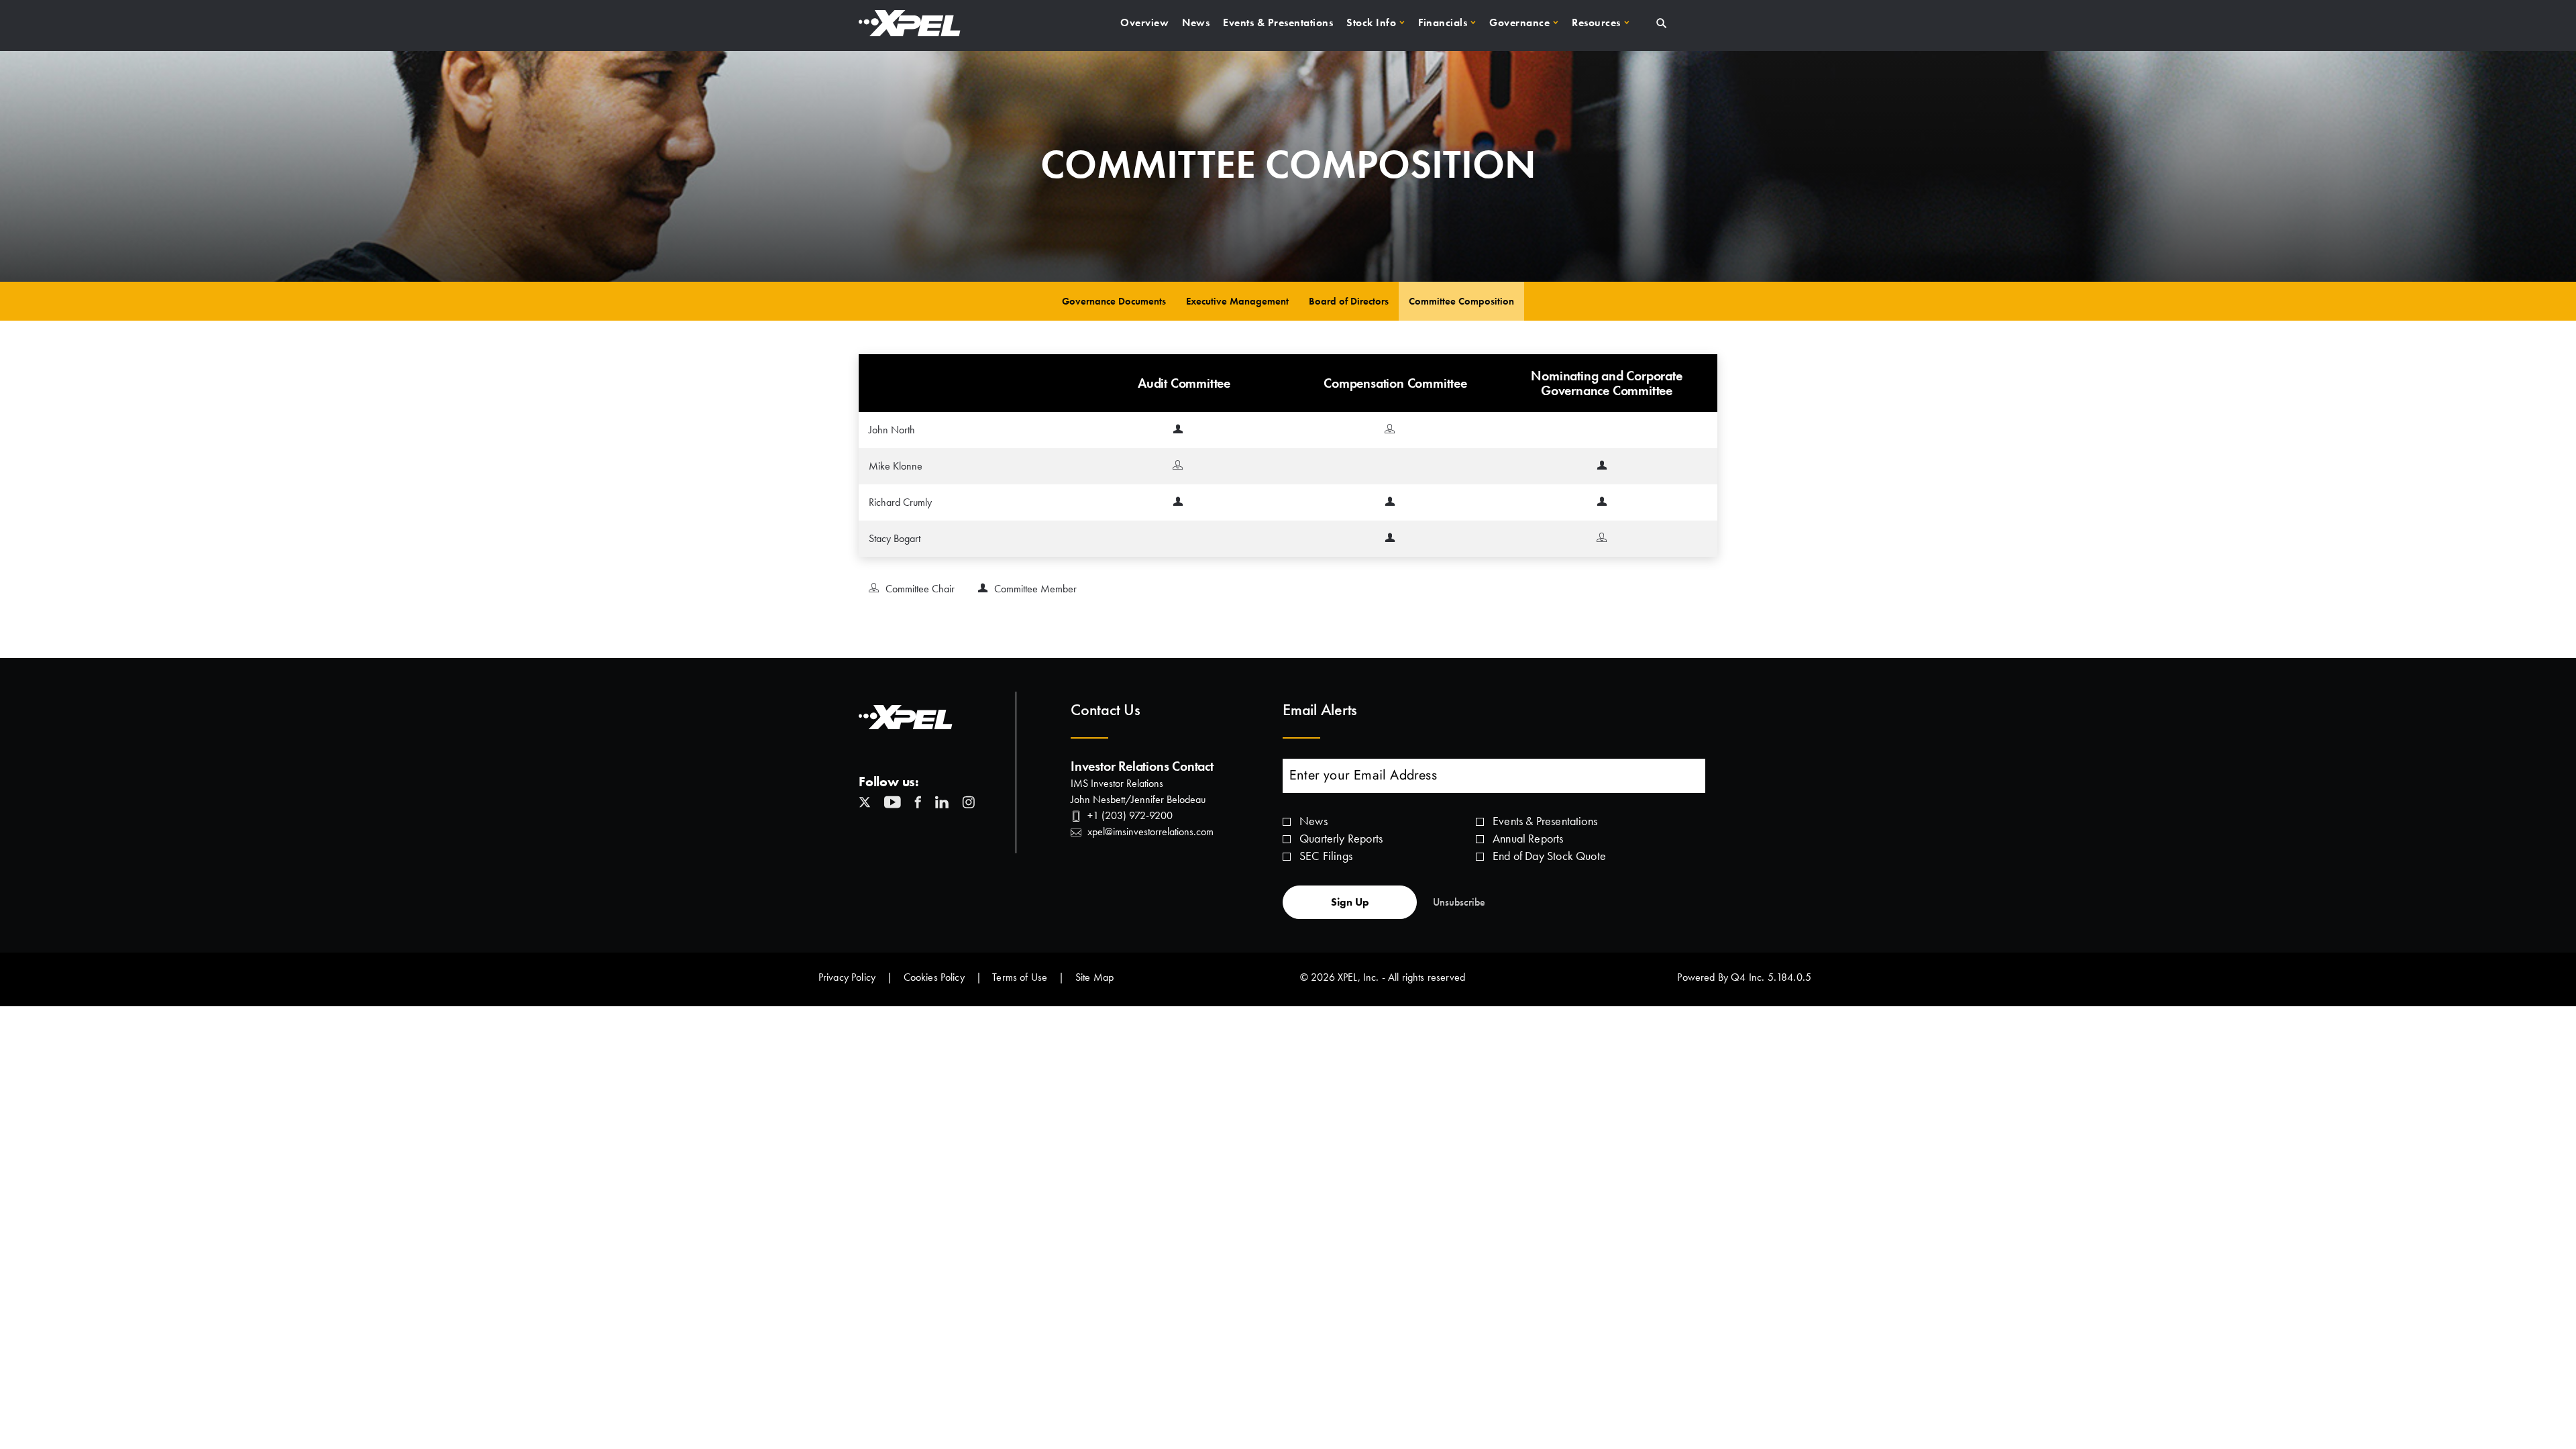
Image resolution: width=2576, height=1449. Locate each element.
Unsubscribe (1459, 902)
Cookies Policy (934, 977)
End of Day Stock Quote (1549, 856)
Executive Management (1237, 301)
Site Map (1094, 977)
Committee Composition (1461, 301)
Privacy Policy (847, 977)
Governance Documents (1114, 301)
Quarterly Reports (1341, 838)
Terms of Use (1020, 977)
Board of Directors (1349, 301)
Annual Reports (1528, 838)
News (1313, 821)
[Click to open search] (1661, 24)
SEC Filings (1326, 856)
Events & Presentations (1545, 821)
